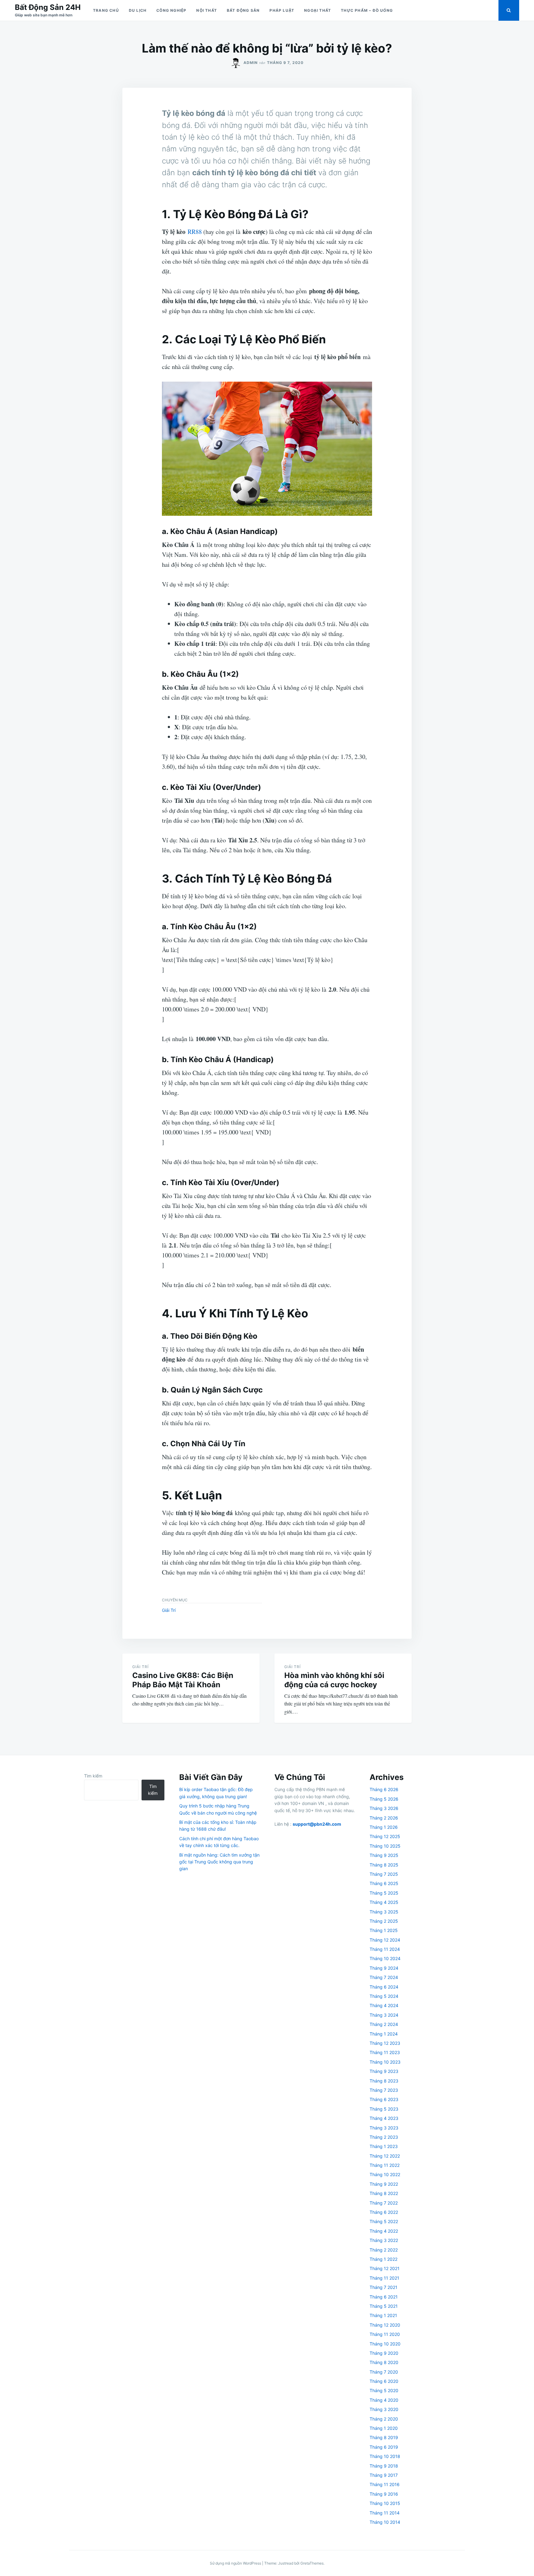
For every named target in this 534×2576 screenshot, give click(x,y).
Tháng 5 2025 (384, 1893)
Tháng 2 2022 (384, 2250)
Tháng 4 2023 (384, 2118)
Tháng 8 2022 (384, 2193)
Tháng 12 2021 (385, 2268)
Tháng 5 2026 (384, 1799)
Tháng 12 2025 (385, 1836)
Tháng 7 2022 (384, 2203)
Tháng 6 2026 (384, 1789)
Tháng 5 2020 (384, 2390)
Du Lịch (138, 10)
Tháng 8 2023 (384, 2081)
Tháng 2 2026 (384, 1818)
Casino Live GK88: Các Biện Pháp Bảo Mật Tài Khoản (183, 1680)
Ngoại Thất (318, 10)
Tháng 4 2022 (384, 2231)
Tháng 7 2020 (384, 2372)
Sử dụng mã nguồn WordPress (236, 2563)
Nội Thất (207, 10)
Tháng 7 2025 (384, 1874)
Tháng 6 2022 (384, 2212)
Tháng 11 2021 (384, 2278)
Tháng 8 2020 (384, 2362)
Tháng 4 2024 (384, 2005)
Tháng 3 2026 (384, 1808)
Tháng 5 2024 (384, 1996)
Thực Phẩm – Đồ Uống (367, 10)
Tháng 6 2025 (384, 1883)
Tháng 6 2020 (384, 2381)
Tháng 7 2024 (384, 1977)
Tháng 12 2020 (385, 2325)
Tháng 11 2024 (385, 1949)
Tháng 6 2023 (384, 2099)
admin (251, 63)
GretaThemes (312, 2563)
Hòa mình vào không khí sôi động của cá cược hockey (334, 1680)
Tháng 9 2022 (384, 2184)
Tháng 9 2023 (384, 2071)
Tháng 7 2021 (384, 2287)
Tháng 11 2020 (385, 2334)
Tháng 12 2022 (385, 2156)
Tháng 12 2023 (385, 2043)
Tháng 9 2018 (384, 2466)
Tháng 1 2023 (384, 2146)
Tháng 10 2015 (385, 2503)
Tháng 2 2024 (384, 2024)
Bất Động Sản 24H (48, 7)
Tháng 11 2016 (385, 2484)
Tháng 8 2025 (384, 1865)
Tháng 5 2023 (384, 2109)
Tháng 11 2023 (385, 2052)
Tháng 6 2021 (384, 2297)
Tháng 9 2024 (384, 1968)
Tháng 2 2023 (384, 2137)
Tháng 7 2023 (384, 2090)
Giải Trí (169, 1610)
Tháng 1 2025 (384, 1930)
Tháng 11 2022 (385, 2165)
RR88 (195, 232)
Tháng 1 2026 (384, 1827)
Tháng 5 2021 (384, 2306)
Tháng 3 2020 (384, 2409)
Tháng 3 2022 (384, 2240)
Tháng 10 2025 (385, 1846)
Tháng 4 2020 (384, 2400)
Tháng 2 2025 (384, 1921)
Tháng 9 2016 (384, 2494)
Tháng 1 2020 (384, 2428)
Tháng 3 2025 (384, 1912)
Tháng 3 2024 (384, 2015)
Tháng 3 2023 (384, 2128)
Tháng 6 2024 (384, 1987)
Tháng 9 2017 (384, 2475)
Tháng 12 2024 (385, 1940)
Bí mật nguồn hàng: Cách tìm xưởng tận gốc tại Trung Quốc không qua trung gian (219, 1862)
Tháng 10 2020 (385, 2344)
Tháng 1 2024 (384, 2034)
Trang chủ (106, 10)
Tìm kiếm (93, 1776)
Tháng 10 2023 (385, 2062)
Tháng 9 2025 (384, 1855)
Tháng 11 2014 (385, 2513)
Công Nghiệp (171, 10)
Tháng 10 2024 (385, 1958)
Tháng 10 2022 (385, 2174)
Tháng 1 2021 (383, 2315)
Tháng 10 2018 (385, 2456)
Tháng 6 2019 (384, 2447)
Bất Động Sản (243, 10)
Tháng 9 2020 (384, 2353)
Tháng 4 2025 (384, 1902)
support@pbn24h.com (317, 1824)
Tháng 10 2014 (385, 2522)
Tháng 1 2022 (384, 2259)
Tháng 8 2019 (384, 2437)
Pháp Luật (282, 10)
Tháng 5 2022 (384, 2221)
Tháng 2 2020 (384, 2419)
